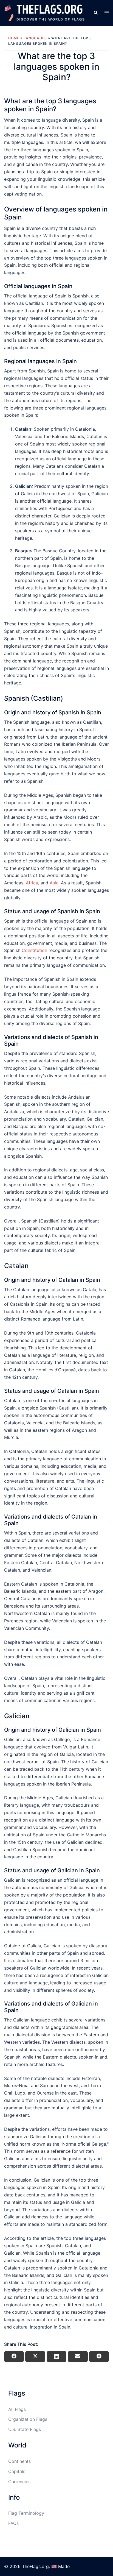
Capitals (17, 2471)
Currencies (19, 2482)
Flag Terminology (26, 2513)
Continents (19, 2461)
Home (14, 38)
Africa (32, 883)
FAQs (13, 2523)
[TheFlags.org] (45, 12)
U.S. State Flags (25, 2429)
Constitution (34, 950)
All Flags (17, 2409)
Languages (35, 38)
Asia (54, 883)
